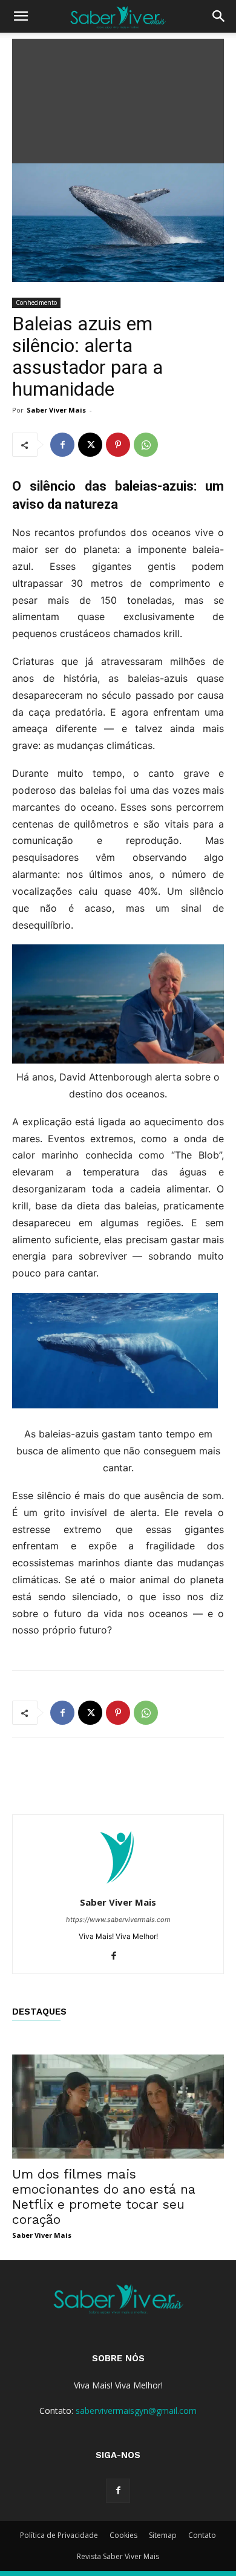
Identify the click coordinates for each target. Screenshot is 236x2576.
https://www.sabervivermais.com (118, 1920)
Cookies (123, 2535)
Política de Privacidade (59, 2535)
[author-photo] (118, 1885)
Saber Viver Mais (56, 410)
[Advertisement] (118, 98)
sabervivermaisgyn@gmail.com (136, 2411)
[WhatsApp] (146, 445)
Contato (202, 2535)
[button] (21, 16)
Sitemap (163, 2535)
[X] (90, 445)
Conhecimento (36, 302)
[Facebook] (62, 445)
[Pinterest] (118, 445)
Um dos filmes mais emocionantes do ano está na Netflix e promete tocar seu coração (104, 2197)
